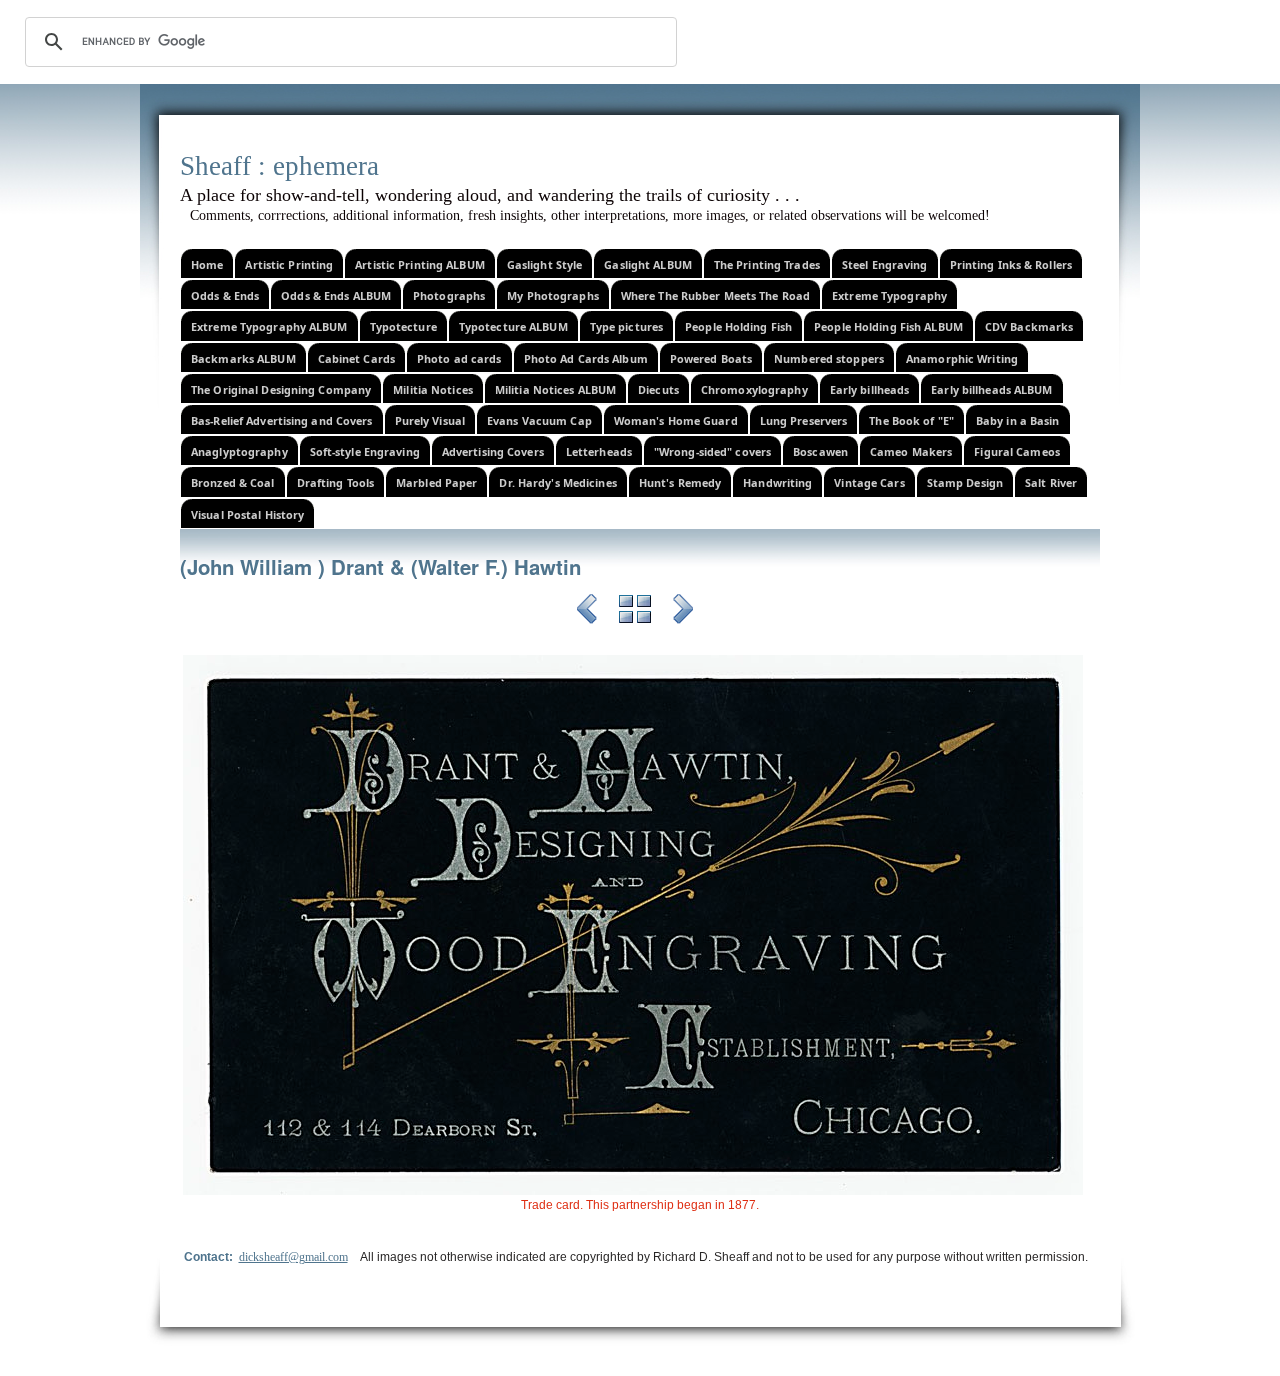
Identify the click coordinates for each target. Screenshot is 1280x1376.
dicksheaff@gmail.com (293, 1257)
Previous (587, 612)
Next (683, 612)
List (635, 612)
